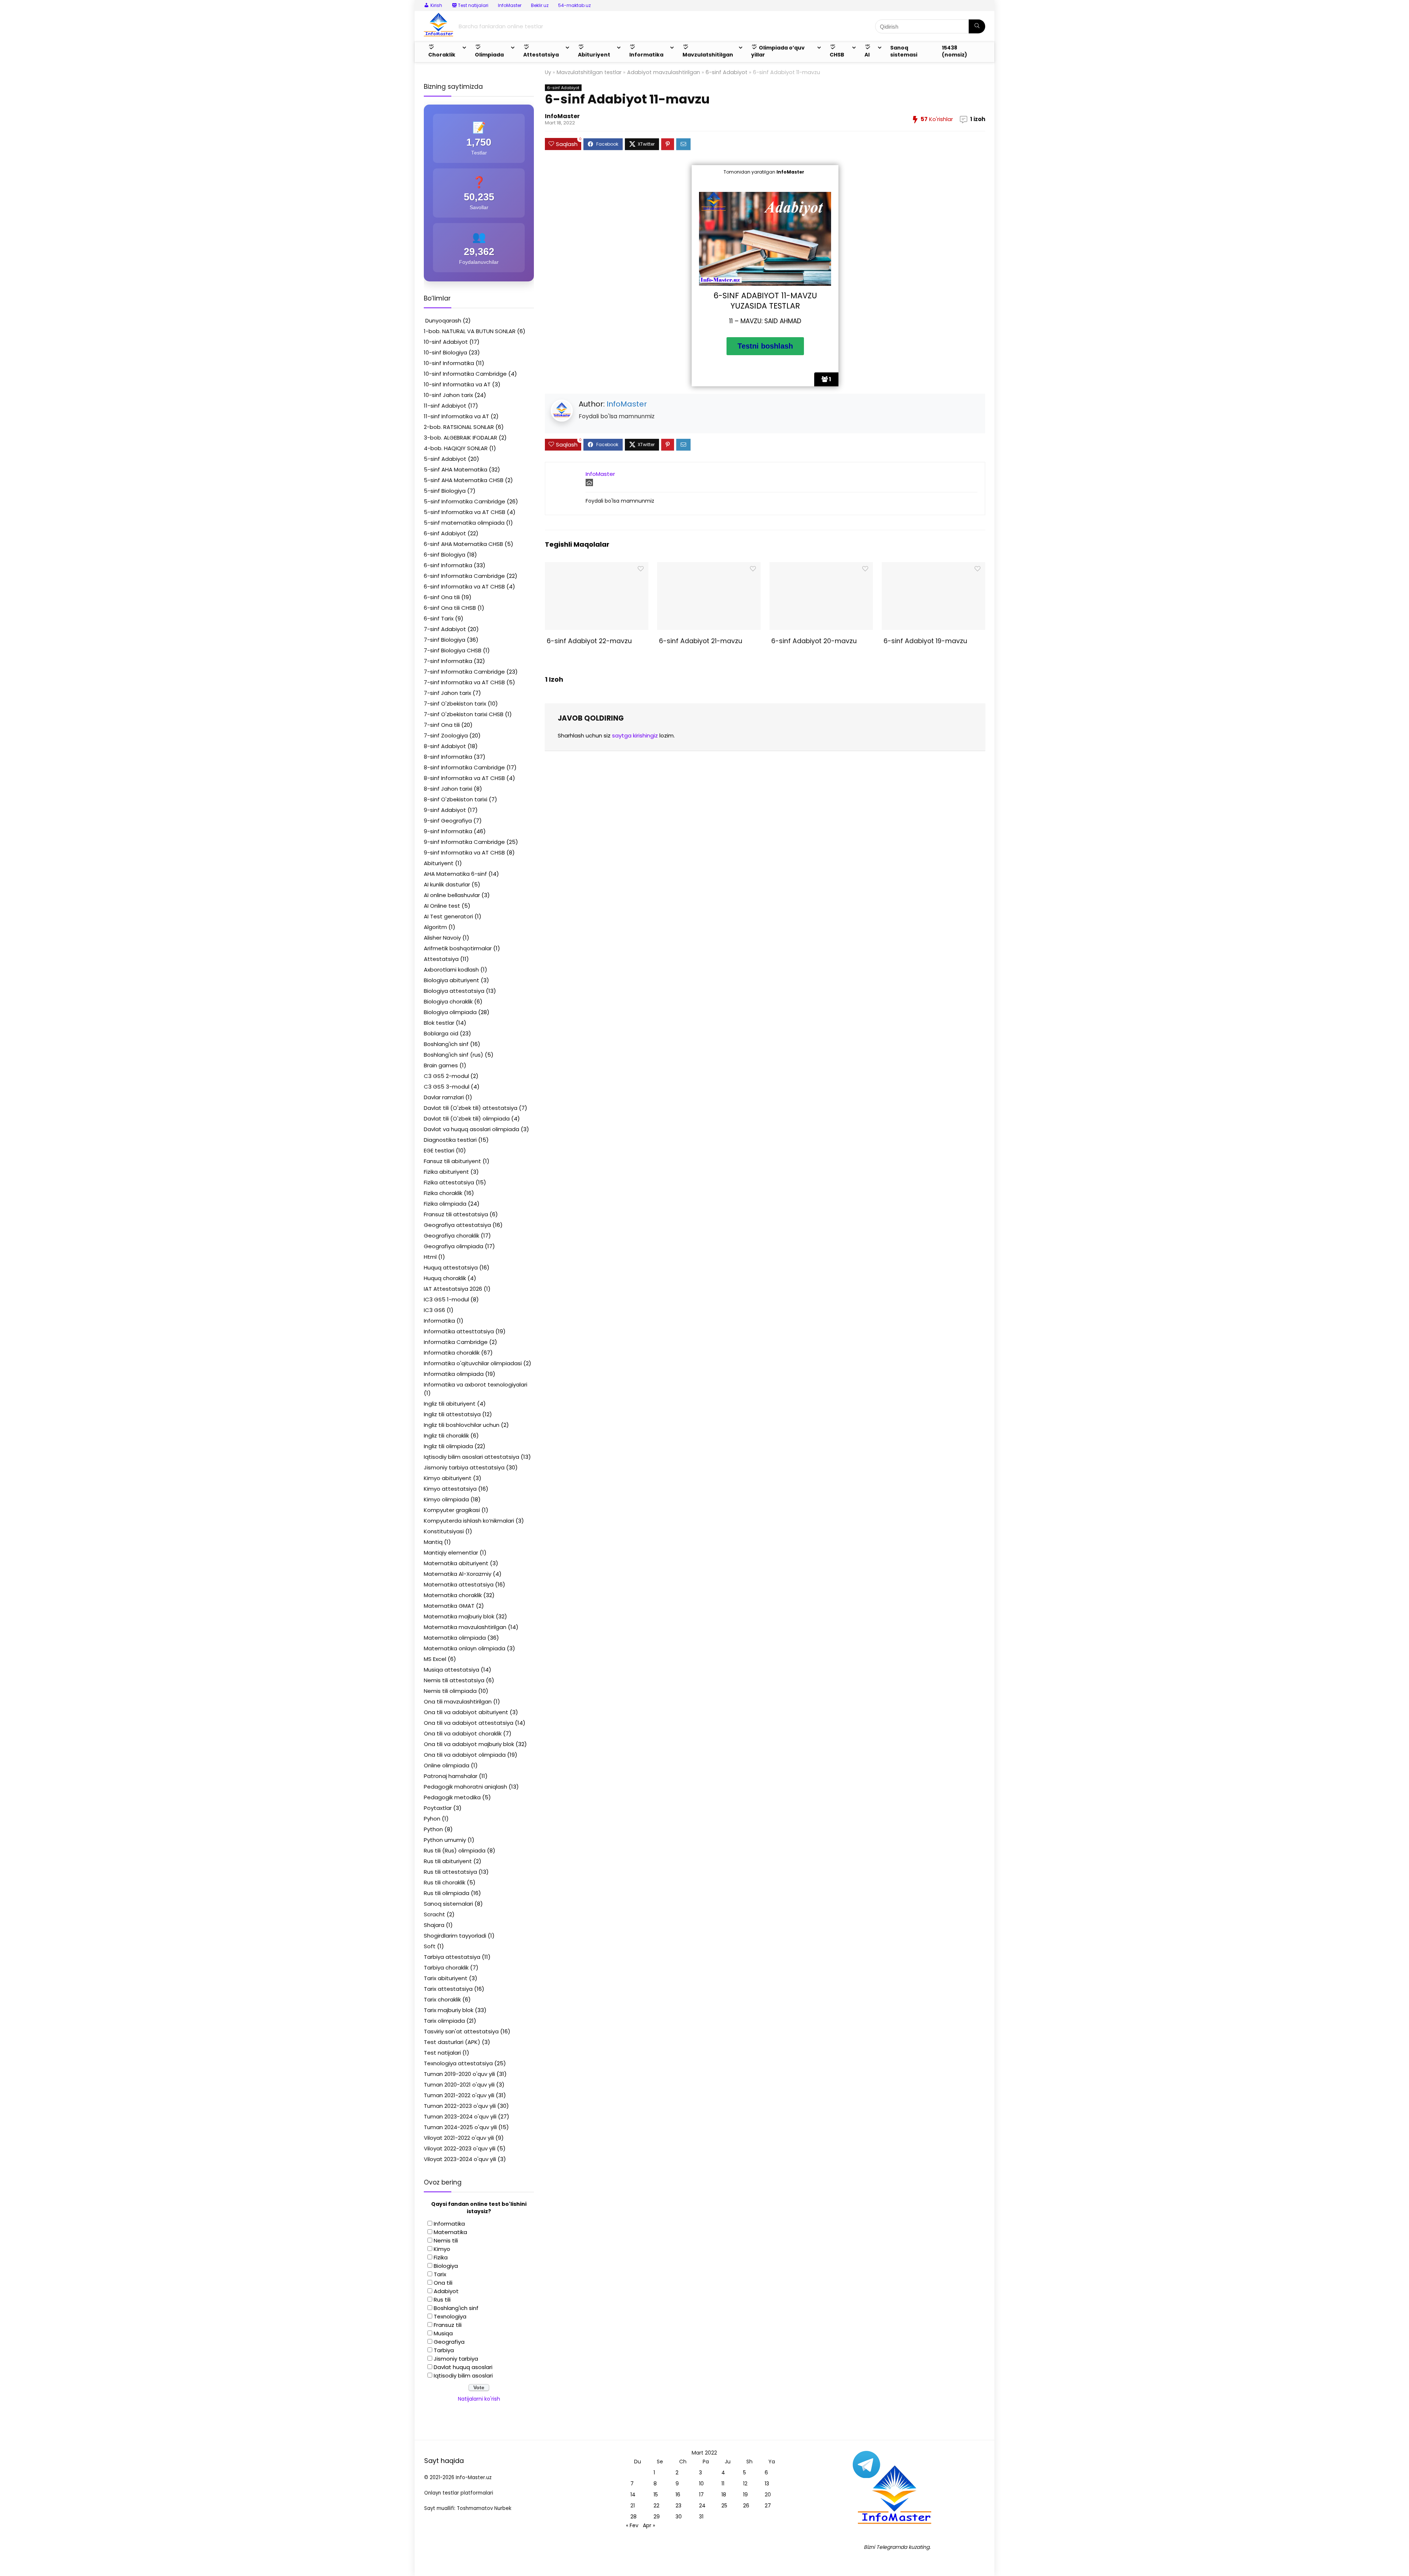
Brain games (441, 1065)
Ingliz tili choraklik (446, 1435)
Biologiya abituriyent (452, 980)
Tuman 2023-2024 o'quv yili (460, 2116)
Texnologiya (450, 2316)
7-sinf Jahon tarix (447, 693)
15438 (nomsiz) (955, 51)
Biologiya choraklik (448, 1001)
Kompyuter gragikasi (452, 1510)
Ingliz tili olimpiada (448, 1446)
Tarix (440, 2274)
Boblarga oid (441, 1033)
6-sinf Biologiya (445, 555)
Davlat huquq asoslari (463, 2367)
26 (746, 2506)
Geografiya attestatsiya (457, 1225)
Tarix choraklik (442, 1999)
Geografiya (449, 2342)
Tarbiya (444, 2350)
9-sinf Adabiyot (445, 810)
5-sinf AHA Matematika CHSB (464, 480)
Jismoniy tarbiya (456, 2359)
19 (745, 2495)
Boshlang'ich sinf (446, 1044)
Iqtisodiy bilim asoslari (463, 2375)
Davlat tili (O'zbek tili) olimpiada (467, 1118)
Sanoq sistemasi (904, 51)
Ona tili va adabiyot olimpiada (465, 1755)
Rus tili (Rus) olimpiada (455, 1850)
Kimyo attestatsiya (450, 1489)
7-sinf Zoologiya (446, 735)
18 (724, 2495)
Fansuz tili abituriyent (452, 1161)
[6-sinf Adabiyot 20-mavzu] (821, 567)
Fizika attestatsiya (449, 1182)
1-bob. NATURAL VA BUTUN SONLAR (470, 331)
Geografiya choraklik (452, 1236)
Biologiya (446, 2266)
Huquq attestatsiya (451, 1267)
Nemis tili (446, 2240)
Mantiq (433, 1542)
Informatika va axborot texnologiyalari (476, 1384)
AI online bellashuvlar (452, 895)
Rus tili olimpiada (447, 1893)
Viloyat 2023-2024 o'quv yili (460, 2159)
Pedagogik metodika (452, 1797)
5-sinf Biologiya (445, 491)
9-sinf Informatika (448, 831)
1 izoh (978, 119)
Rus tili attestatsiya (450, 1872)
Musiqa (443, 2333)
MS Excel (435, 1659)
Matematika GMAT (449, 1606)
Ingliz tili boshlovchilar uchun (462, 1425)
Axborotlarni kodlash (451, 970)
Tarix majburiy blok (449, 2010)
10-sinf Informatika (449, 363)
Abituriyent (439, 863)
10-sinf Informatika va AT (457, 384)
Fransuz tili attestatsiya (456, 1214)
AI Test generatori (448, 916)
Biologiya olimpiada (450, 1012)
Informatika (439, 1321)
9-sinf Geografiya (448, 821)
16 (678, 2495)
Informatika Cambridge (456, 1342)
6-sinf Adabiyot (727, 72)
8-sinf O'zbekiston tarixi (456, 799)
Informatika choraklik (452, 1353)
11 (723, 2484)
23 (678, 2506)
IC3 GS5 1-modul (446, 1299)
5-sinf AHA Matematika (456, 469)
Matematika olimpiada (455, 1638)
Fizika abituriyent (446, 1172)
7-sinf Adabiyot (445, 629)
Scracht (434, 1914)
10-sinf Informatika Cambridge (465, 374)
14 (633, 2495)
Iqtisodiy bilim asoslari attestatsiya (472, 1457)
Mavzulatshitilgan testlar (589, 72)
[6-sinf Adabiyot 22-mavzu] (596, 567)
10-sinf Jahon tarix (448, 395)
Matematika (450, 2232)
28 (633, 2517)
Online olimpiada (447, 1765)
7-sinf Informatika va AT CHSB (464, 682)
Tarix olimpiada (444, 2021)
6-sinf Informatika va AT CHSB (464, 586)
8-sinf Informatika (448, 757)
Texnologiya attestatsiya (458, 2063)
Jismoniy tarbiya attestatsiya (464, 1467)
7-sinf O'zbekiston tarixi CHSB (464, 714)
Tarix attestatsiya (448, 1989)
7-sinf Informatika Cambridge (464, 672)
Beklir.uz (540, 5)
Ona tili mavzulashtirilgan (458, 1701)
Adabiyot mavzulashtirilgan (664, 72)
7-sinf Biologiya (445, 640)
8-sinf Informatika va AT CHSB (464, 778)
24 (702, 2506)
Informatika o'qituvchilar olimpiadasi (473, 1363)
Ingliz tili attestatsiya (452, 1414)
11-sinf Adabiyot (445, 406)
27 (768, 2506)
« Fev (632, 2525)
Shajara (434, 1925)
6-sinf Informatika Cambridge (464, 576)
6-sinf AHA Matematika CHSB (463, 544)
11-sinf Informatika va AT (456, 416)
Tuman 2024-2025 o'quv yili (460, 2127)
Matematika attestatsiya (459, 1584)
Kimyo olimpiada (446, 1499)
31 (701, 2517)
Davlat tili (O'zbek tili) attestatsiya (471, 1108)
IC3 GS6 (434, 1310)
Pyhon (432, 1819)
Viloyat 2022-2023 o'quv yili (460, 2148)
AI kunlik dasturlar (447, 884)
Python (433, 1829)
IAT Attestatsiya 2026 (453, 1289)
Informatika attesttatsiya (459, 1331)
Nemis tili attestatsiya (454, 1680)
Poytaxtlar (438, 1808)
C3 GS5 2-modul (446, 1076)
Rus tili (442, 2300)
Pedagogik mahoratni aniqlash (465, 1787)
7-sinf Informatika (448, 661)
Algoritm (435, 927)
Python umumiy (445, 1840)
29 (657, 2517)
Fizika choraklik (443, 1193)
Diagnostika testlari (450, 1140)
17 (701, 2495)
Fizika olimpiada (445, 1204)
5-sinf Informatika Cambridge (465, 501)
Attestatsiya (441, 959)
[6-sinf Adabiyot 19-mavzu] (933, 567)
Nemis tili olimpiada (450, 1691)
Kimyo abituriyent (448, 1478)
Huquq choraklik (445, 1278)
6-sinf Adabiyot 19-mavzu (924, 641)
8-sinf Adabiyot (445, 746)
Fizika (441, 2257)
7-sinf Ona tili (442, 725)
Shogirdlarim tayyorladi (455, 1936)
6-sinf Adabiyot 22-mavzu (588, 641)
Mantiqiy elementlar (451, 1553)
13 (767, 2484)
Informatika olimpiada (454, 1374)
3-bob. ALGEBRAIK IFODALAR (460, 438)
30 (679, 2517)
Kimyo (442, 2249)
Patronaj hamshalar (451, 1776)
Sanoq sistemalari (448, 1904)
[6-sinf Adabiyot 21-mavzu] (709, 567)
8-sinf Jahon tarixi (448, 789)
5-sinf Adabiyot (445, 459)
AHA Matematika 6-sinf (455, 874)
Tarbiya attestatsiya (452, 1957)
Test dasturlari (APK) (452, 2042)
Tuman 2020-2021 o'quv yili (459, 2085)
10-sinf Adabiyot (446, 342)
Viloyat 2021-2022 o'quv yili (459, 2138)
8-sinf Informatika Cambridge (464, 767)
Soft (430, 1946)
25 (724, 2506)
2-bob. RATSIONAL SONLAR (459, 427)
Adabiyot (446, 2291)
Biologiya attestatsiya (454, 991)
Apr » (649, 2525)
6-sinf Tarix (439, 618)
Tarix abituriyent (446, 1978)
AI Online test (442, 906)
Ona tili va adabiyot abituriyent (466, 1712)
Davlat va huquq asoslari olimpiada (472, 1129)
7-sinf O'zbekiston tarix (455, 704)
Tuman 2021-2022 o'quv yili (459, 2095)
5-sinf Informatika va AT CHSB (465, 512)
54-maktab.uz (574, 5)
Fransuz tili (448, 2325)
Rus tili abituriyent (448, 1861)
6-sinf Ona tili (442, 597)
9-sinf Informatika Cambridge (464, 842)
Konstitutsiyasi (444, 1531)
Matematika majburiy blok (459, 1616)
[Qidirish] (977, 26)
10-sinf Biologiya (445, 352)
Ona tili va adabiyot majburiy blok (469, 1744)
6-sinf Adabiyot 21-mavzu (700, 641)
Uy (548, 72)
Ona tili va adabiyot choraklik (463, 1733)
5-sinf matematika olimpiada (464, 523)
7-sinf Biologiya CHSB (453, 650)
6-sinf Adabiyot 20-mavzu (813, 641)
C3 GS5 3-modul (447, 1087)
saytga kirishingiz (635, 735)
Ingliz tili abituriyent (450, 1404)
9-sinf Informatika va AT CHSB (464, 852)
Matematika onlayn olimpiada (465, 1648)
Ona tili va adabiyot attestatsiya (469, 1723)
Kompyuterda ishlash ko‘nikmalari (469, 1521)
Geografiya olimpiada (454, 1246)
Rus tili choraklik (445, 1882)
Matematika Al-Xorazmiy (458, 1574)
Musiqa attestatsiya (452, 1670)
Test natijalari (442, 2053)
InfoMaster (510, 5)
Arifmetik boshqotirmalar (458, 948)
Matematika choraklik (453, 1595)
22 (656, 2506)
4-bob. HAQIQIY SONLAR (456, 448)
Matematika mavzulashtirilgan (465, 1627)
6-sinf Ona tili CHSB (450, 608)
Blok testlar (439, 1023)
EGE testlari (439, 1150)
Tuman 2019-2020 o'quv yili (459, 2074)
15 (656, 2495)
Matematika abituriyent (456, 1563)
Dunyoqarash (443, 320)
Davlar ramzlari (444, 1097)
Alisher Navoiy (442, 938)
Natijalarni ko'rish (479, 2399)
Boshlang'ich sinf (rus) (454, 1055)
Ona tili (443, 2283)
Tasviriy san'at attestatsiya (461, 2031)
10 (701, 2484)
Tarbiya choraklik (446, 1967)
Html (430, 1257)
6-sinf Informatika (448, 565)
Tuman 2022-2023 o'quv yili (460, 2106)
